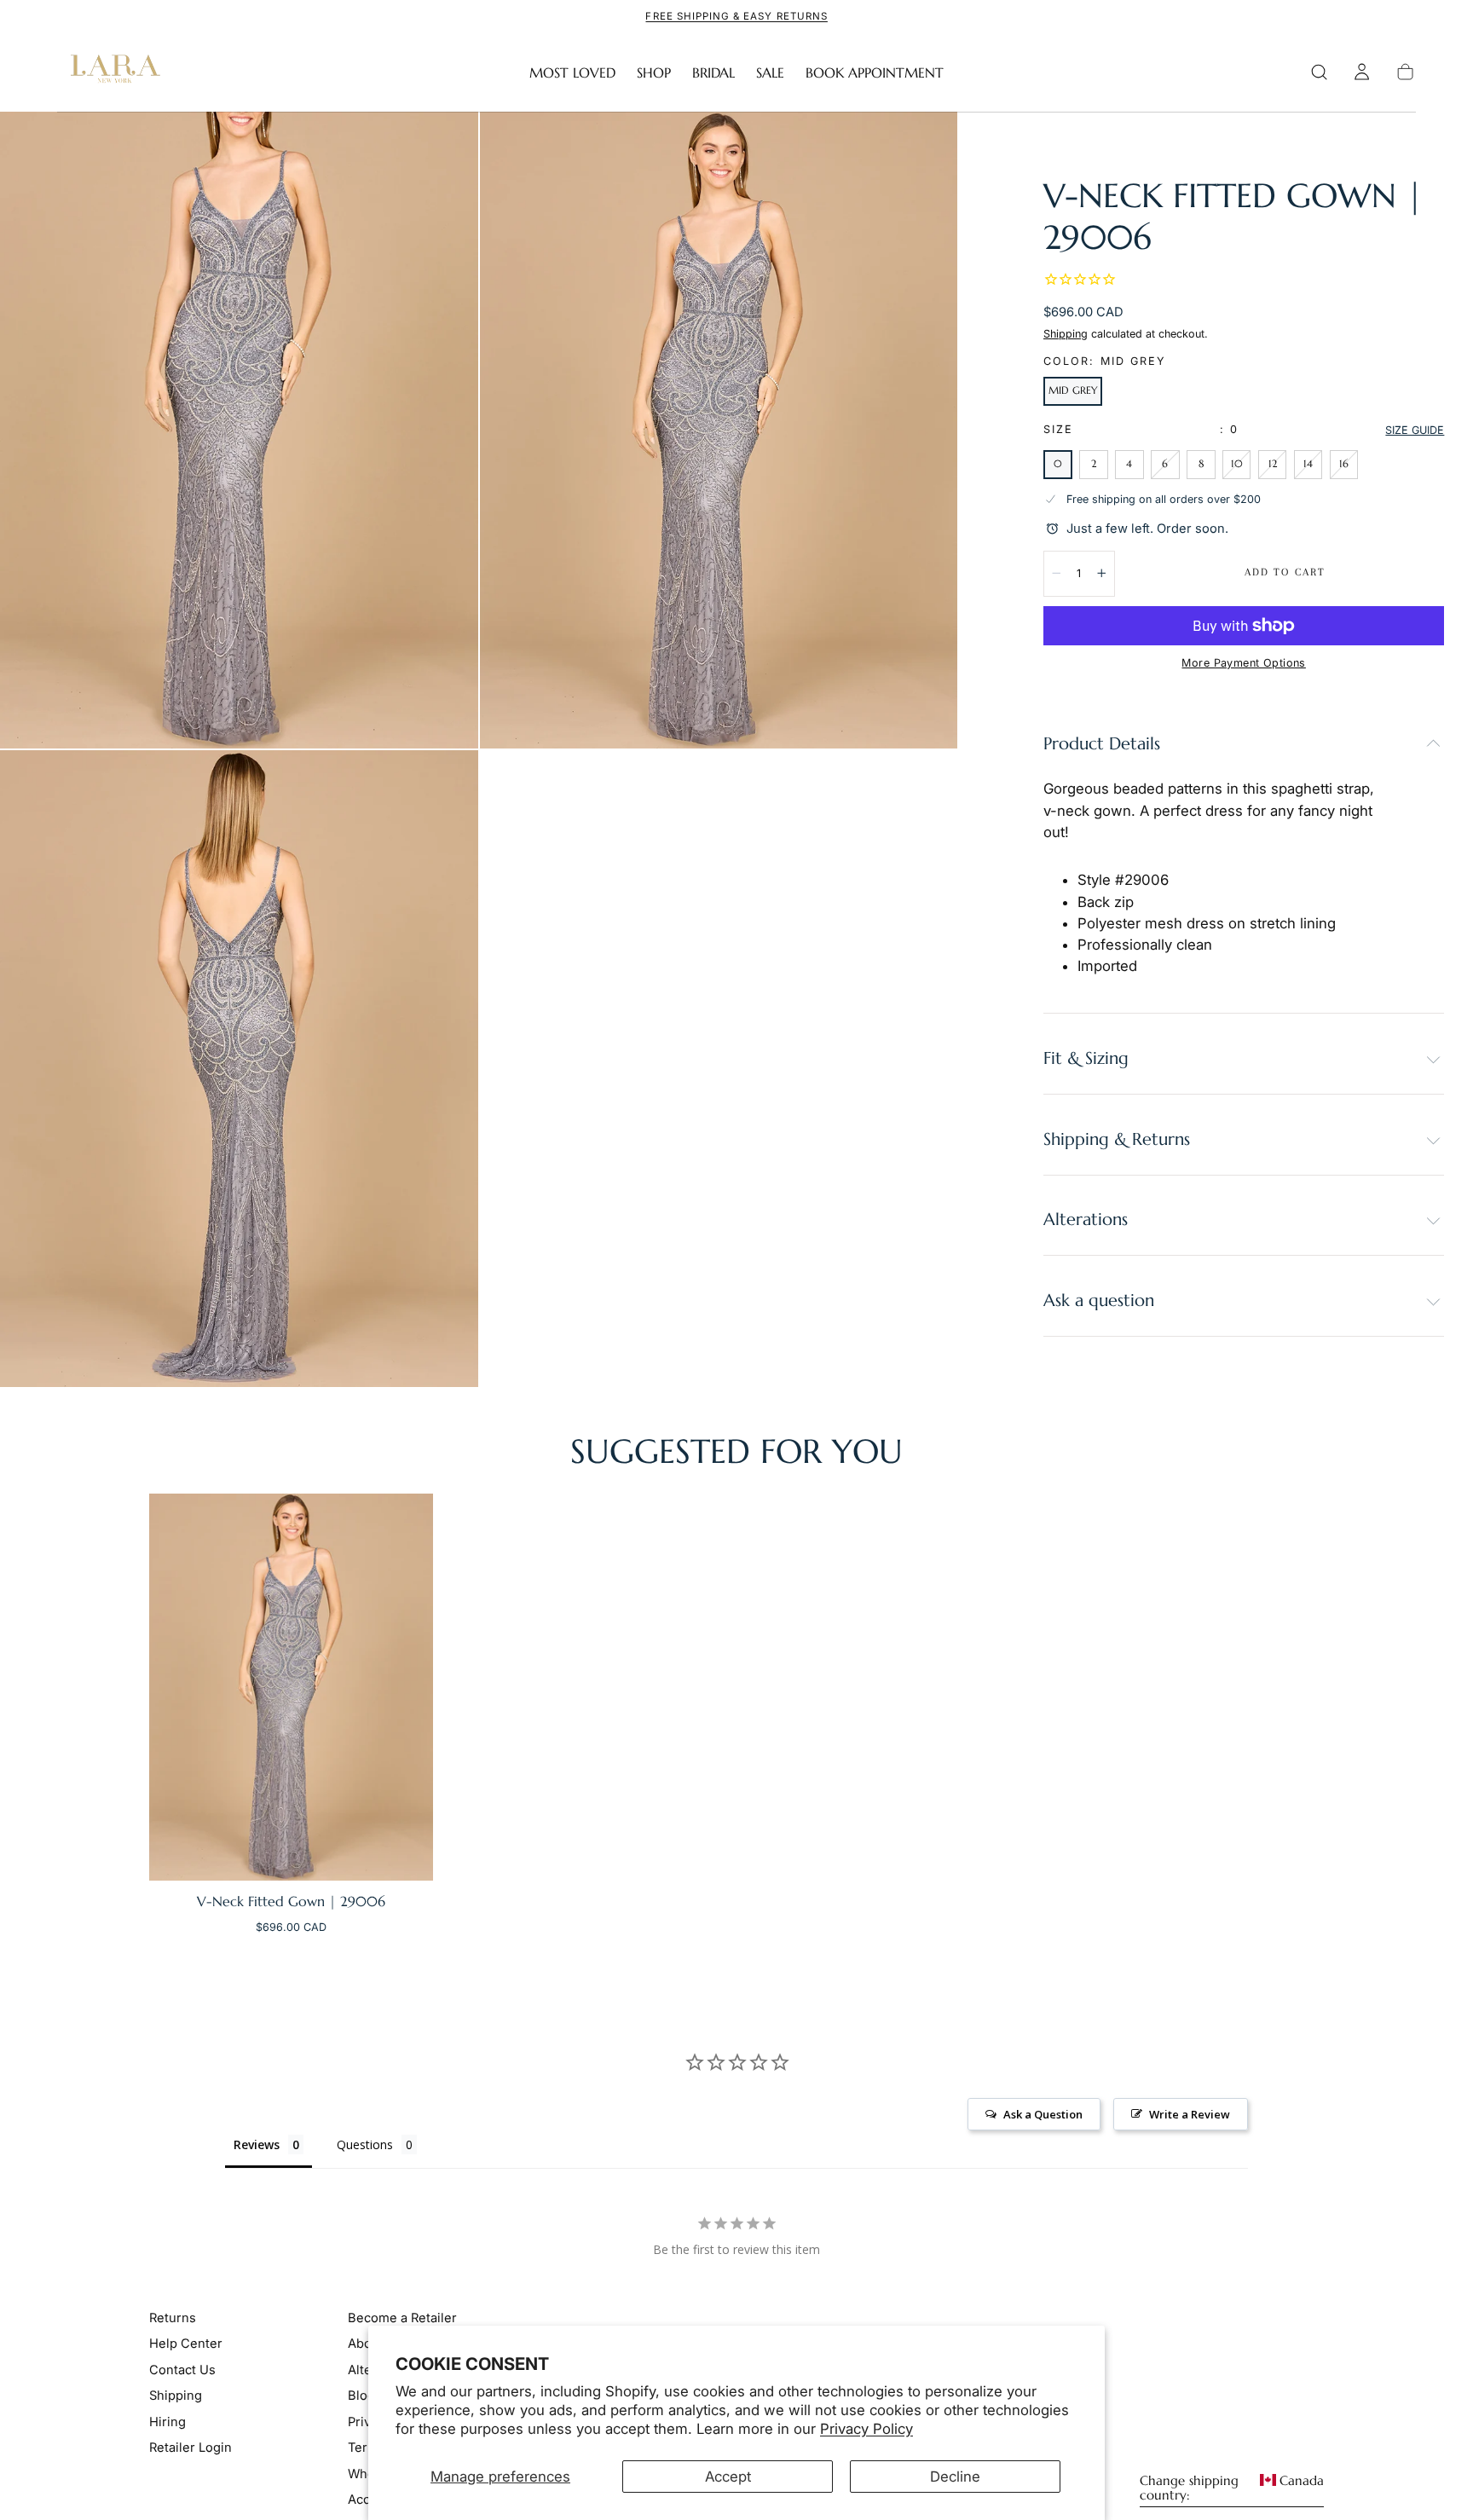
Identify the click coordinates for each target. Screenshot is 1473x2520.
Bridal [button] (713, 73)
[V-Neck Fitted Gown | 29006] (291, 1687)
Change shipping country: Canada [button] (1232, 2488)
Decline (955, 2477)
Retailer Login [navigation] (191, 2448)
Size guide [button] (1415, 430)
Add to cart (1285, 572)
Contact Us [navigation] (182, 2370)
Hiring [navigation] (168, 2422)
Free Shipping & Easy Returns (736, 16)
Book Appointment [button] (875, 73)
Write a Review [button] (1190, 2114)
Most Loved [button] (572, 73)
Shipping (1066, 334)
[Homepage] (112, 72)
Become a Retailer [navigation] (402, 2318)
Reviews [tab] (257, 2144)
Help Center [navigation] (186, 2344)
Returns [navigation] (173, 2318)
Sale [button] (770, 73)
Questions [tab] (365, 2144)
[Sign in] (1362, 72)
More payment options (1243, 663)
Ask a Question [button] (1043, 2114)
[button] (1319, 72)
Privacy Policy (866, 2429)
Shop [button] (654, 73)
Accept (728, 2477)
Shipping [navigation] (176, 2396)
